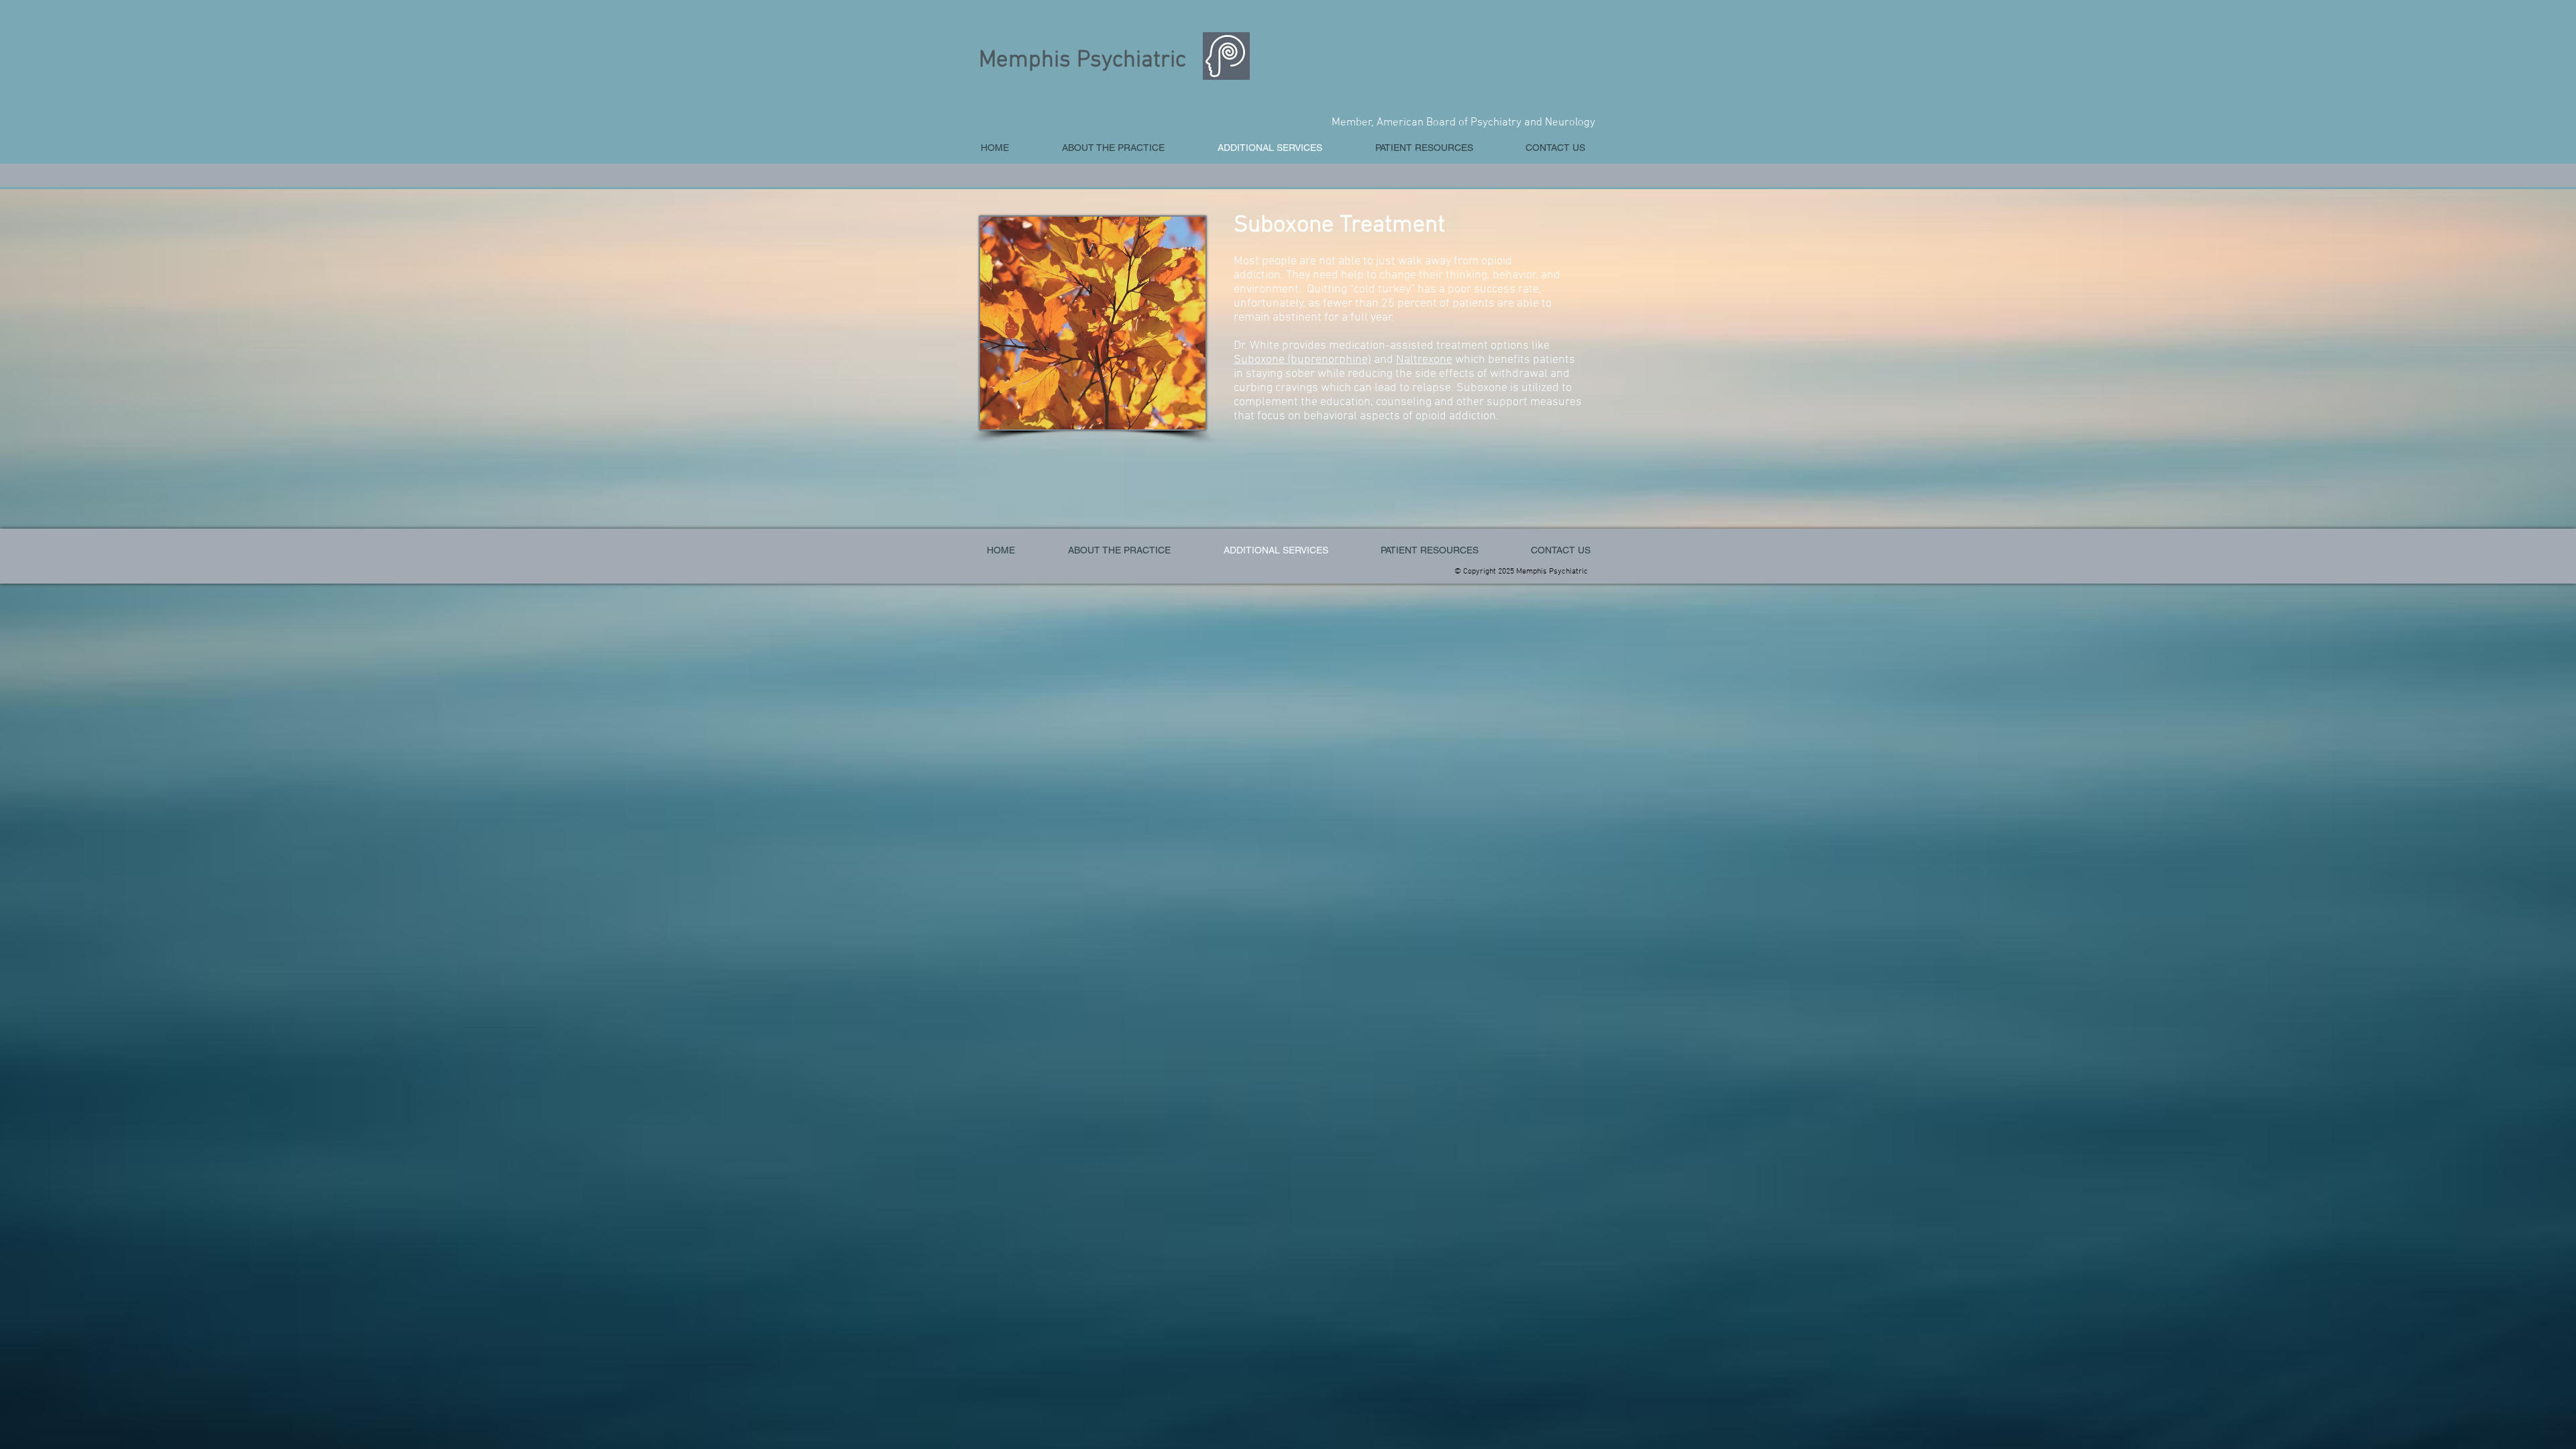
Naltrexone (1424, 360)
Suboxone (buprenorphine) (1302, 360)
